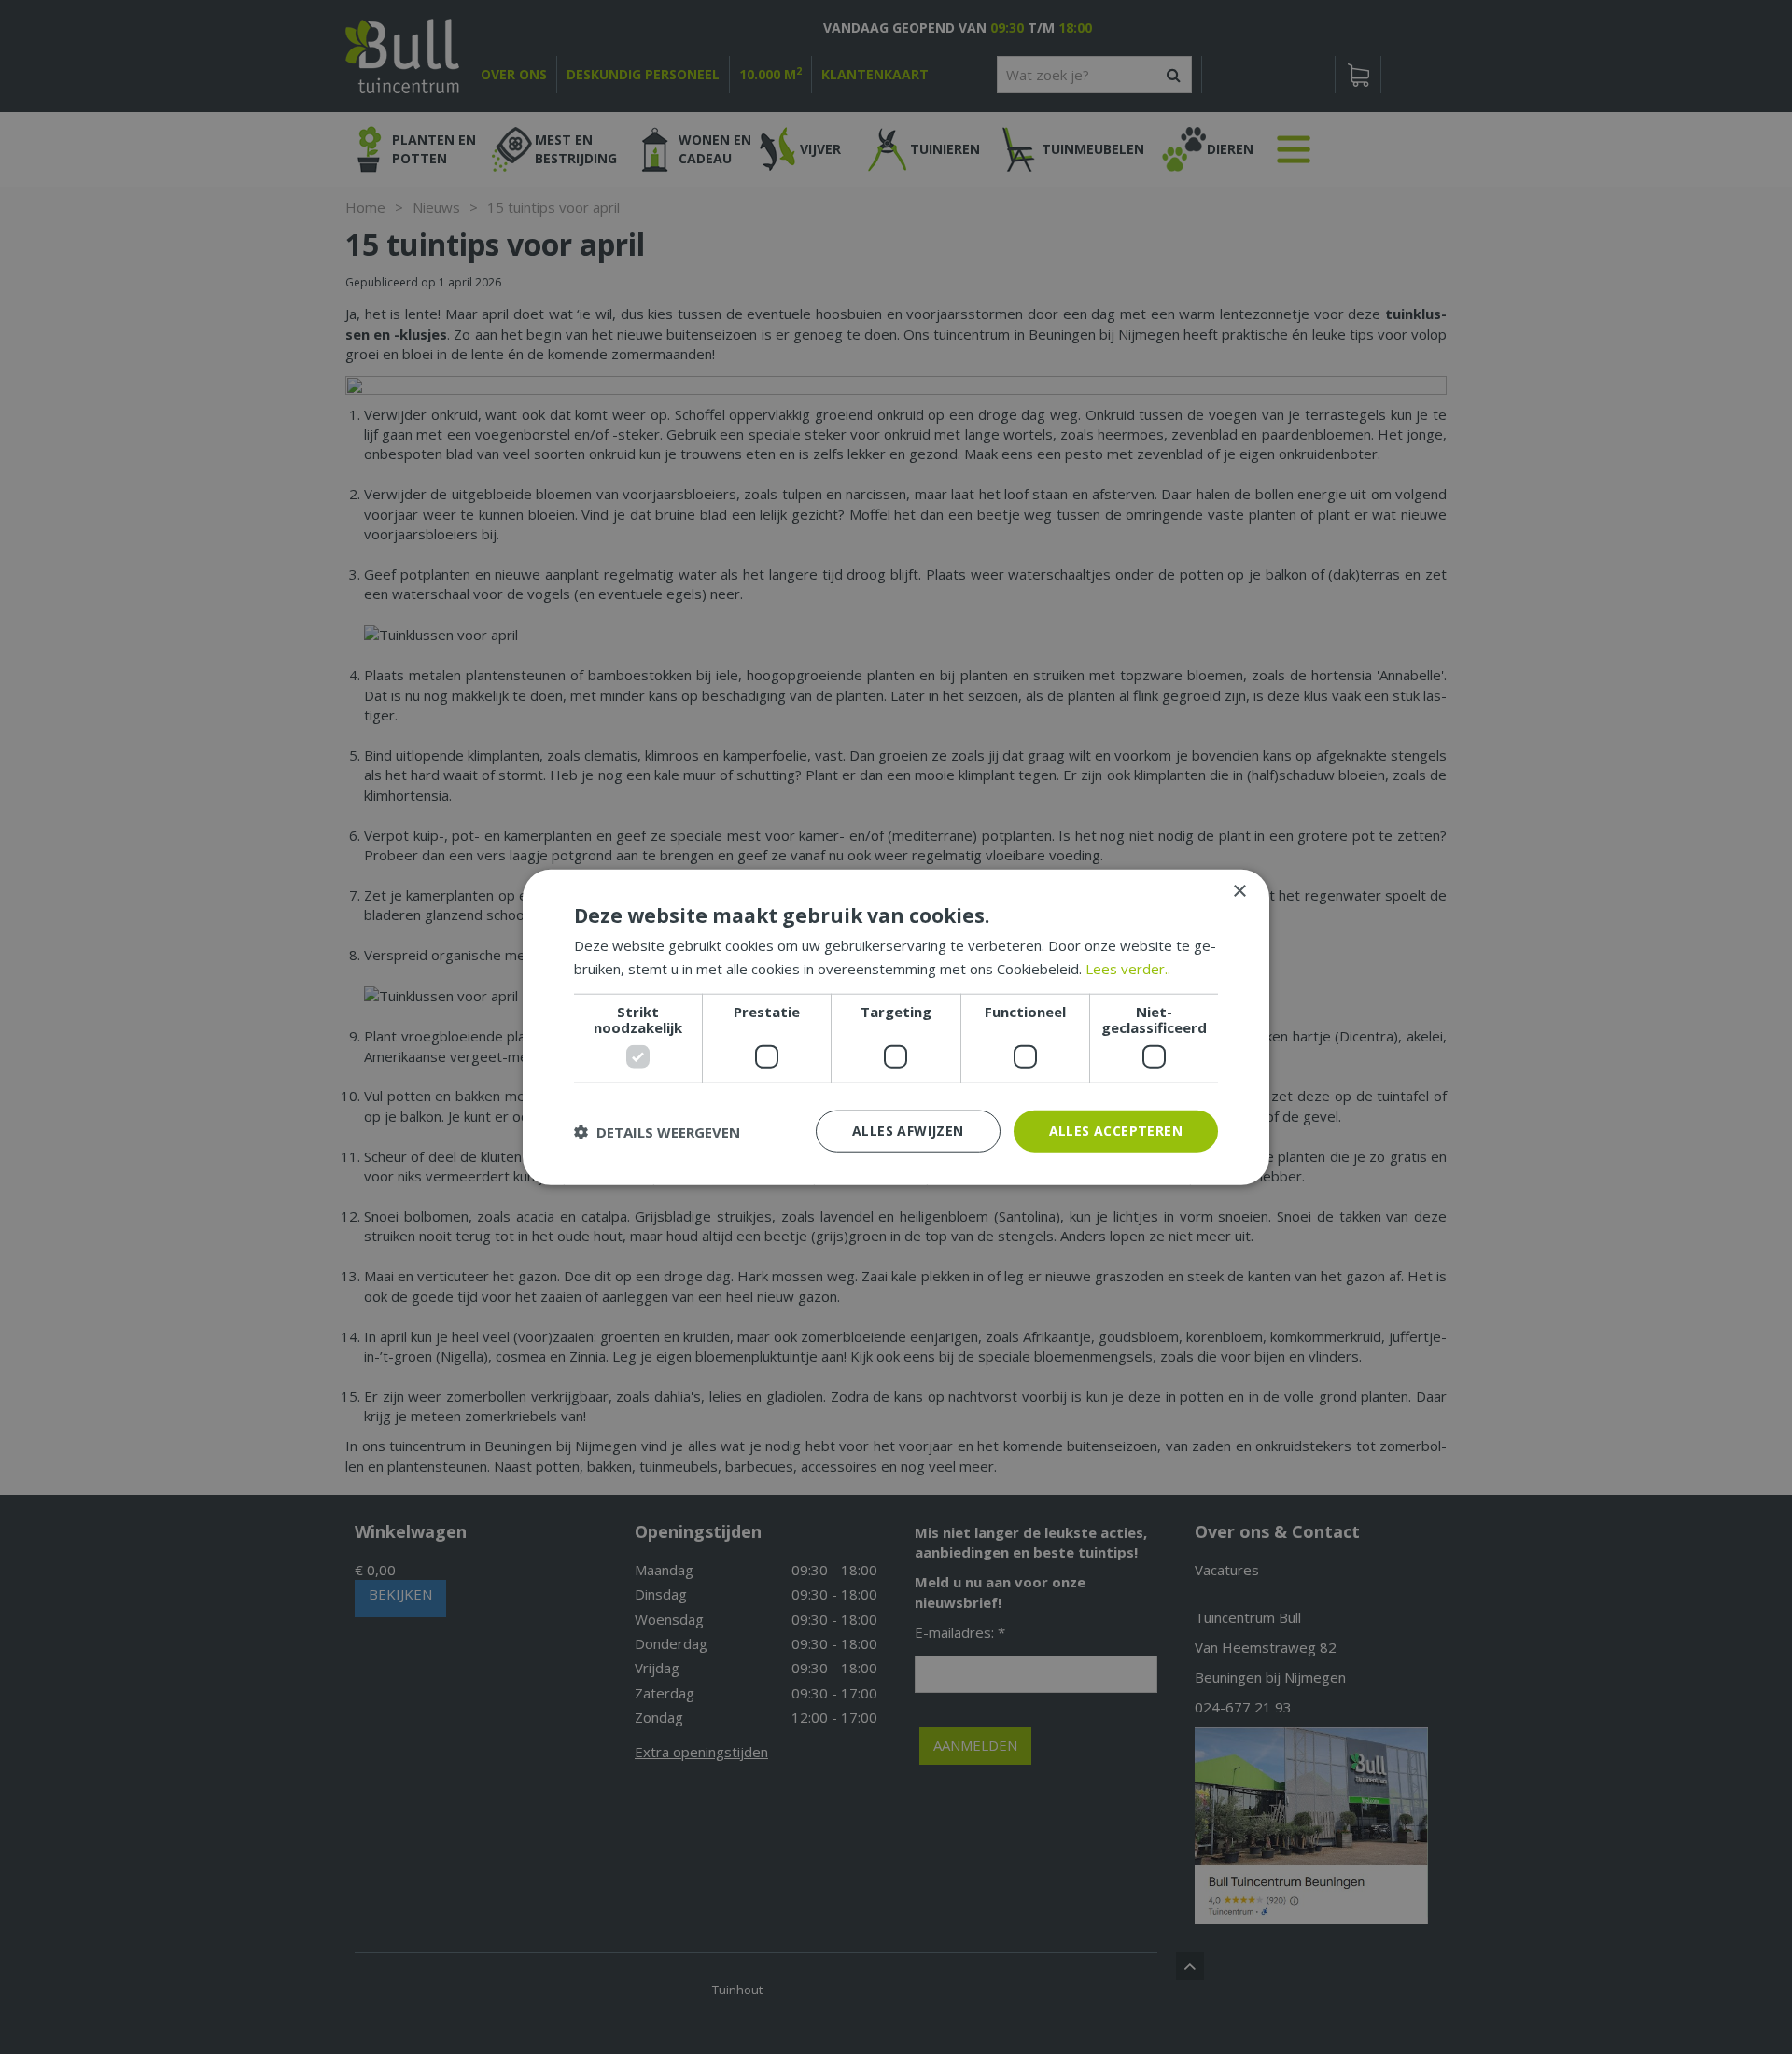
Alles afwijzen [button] (908, 1131)
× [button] (1239, 891)
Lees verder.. (1128, 968)
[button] (657, 1131)
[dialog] (896, 1027)
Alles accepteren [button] (1116, 1131)
